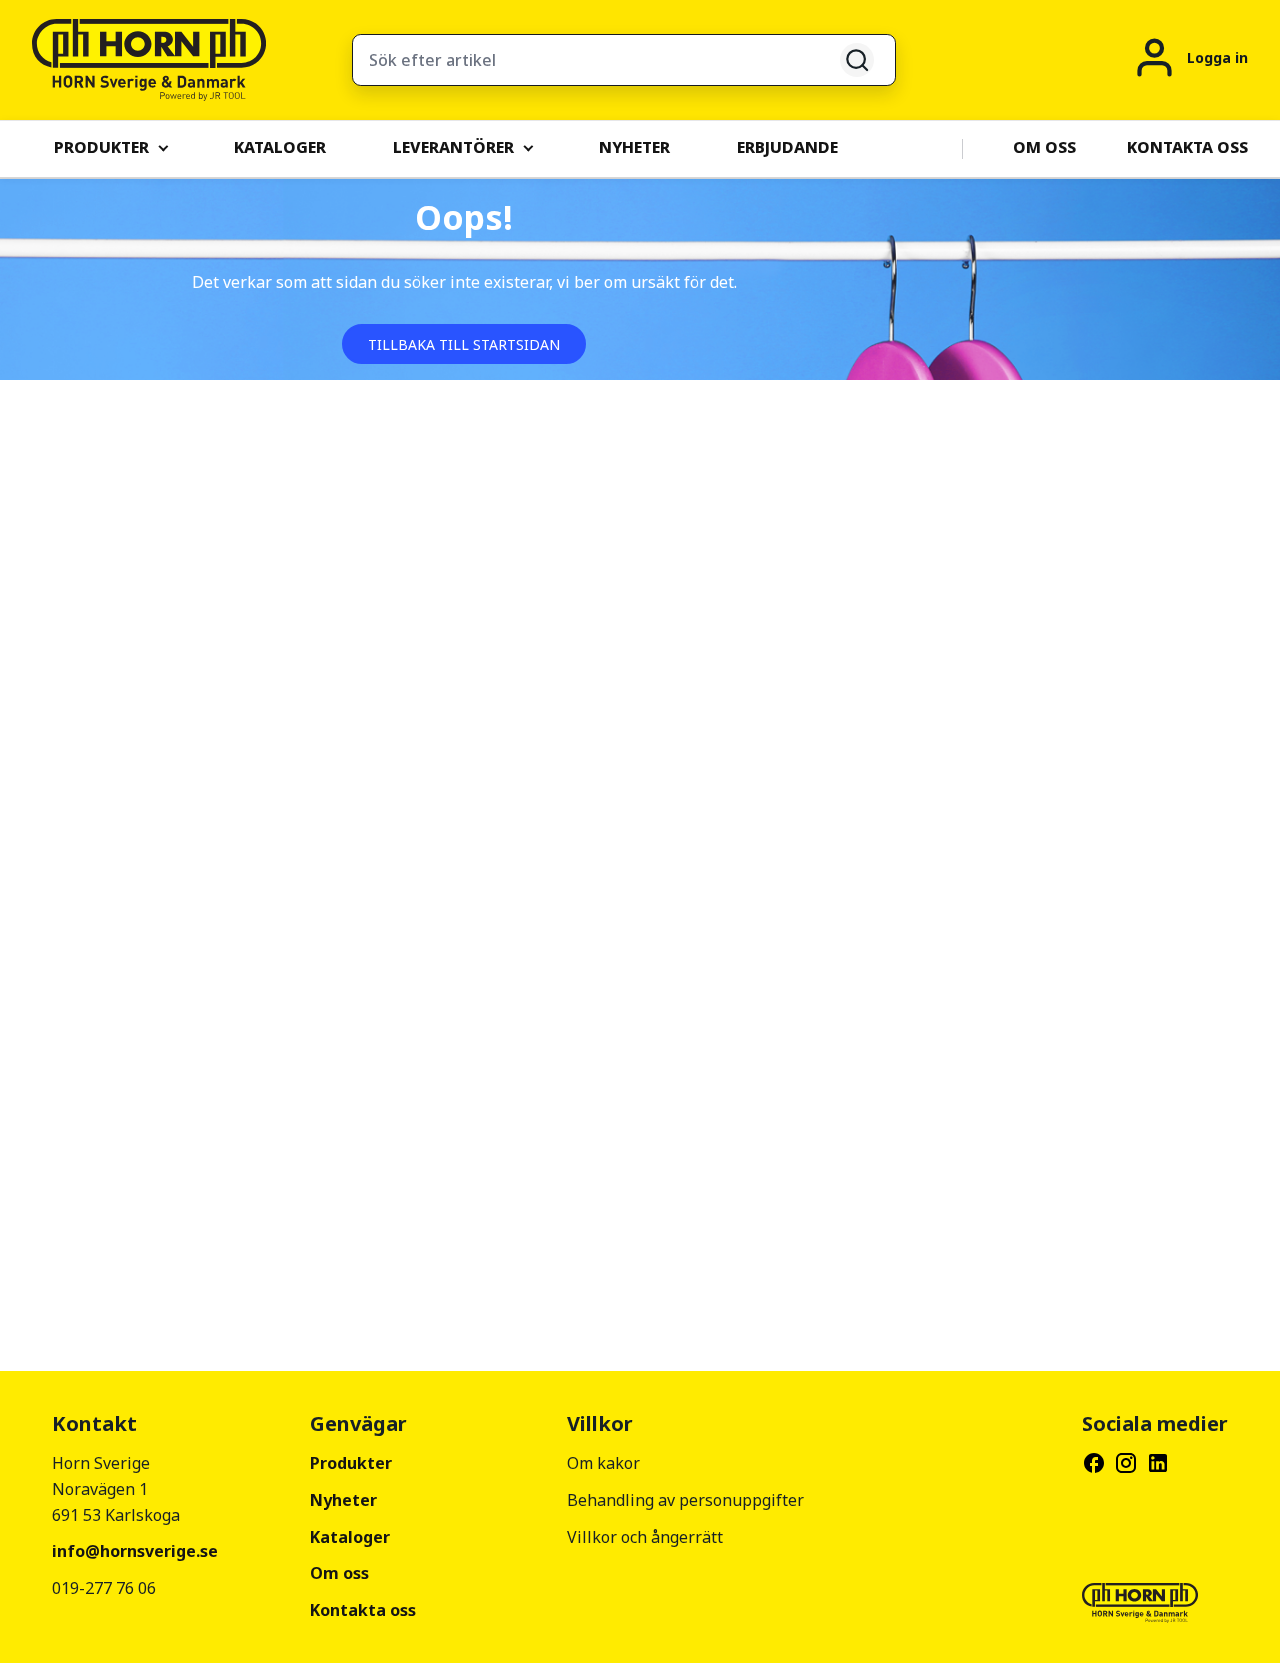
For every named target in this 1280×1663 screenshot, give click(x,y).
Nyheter (343, 1500)
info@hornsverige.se (135, 1551)
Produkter (351, 1463)
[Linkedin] (1158, 1463)
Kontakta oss (363, 1610)
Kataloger (350, 1537)
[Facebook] (1094, 1463)
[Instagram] (1126, 1463)
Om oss (339, 1573)
